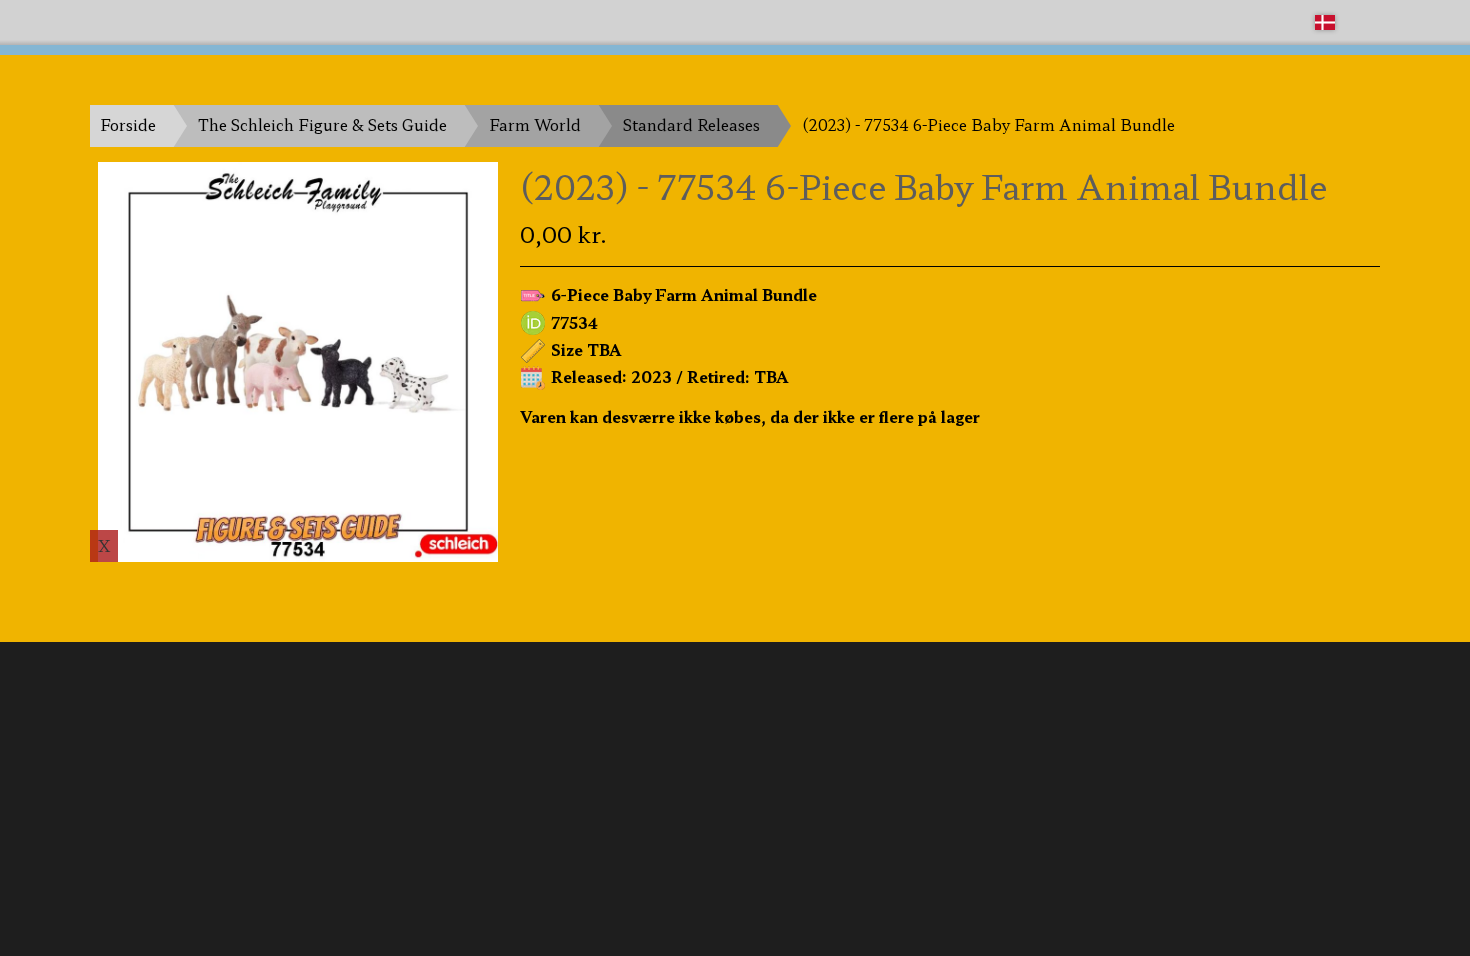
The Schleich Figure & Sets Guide (322, 124)
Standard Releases (691, 124)
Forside (128, 124)
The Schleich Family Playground (212, 21)
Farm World (535, 124)
